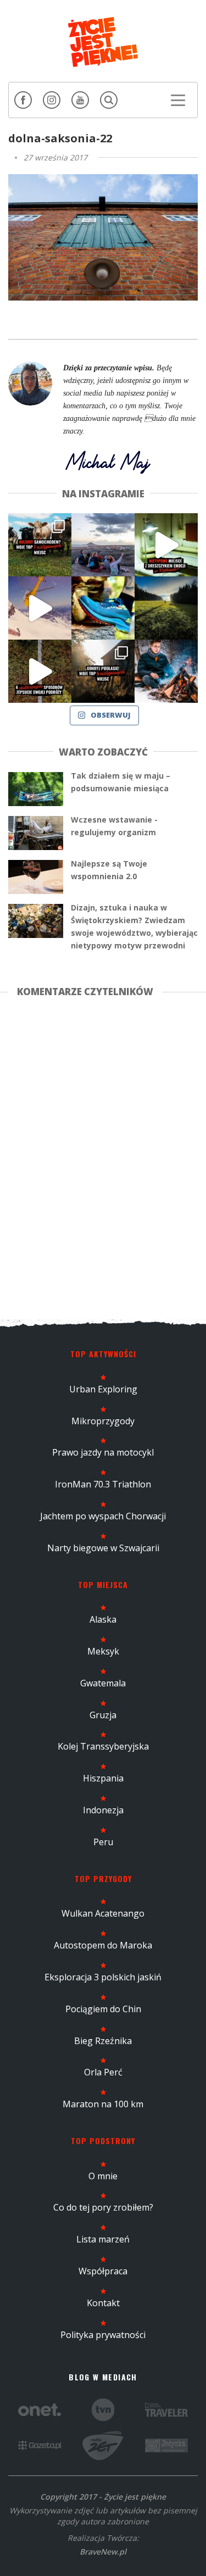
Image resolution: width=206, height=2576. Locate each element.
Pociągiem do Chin (103, 2009)
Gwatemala (103, 1683)
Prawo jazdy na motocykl (103, 1452)
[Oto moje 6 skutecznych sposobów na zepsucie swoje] (40, 671)
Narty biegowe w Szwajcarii (103, 1548)
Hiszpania (103, 1778)
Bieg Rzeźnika (103, 2041)
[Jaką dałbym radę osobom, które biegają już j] (103, 608)
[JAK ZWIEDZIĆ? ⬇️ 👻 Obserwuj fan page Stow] (166, 545)
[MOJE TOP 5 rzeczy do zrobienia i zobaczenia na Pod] (103, 671)
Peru (103, 1842)
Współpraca (103, 2271)
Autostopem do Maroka (103, 1945)
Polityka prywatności (103, 2335)
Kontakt (103, 2303)
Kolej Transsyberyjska (103, 1746)
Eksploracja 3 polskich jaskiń (103, 1977)
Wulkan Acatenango (103, 1913)
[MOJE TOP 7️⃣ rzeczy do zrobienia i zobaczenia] (40, 545)
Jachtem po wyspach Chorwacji (103, 1516)
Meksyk (103, 1651)
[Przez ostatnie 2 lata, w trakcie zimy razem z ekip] (103, 545)
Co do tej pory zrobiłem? (103, 2207)
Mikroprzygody (103, 1421)
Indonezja (103, 1810)
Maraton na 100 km (103, 2104)
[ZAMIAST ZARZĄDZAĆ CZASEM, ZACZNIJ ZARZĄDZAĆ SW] (166, 671)
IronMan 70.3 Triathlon (103, 1484)
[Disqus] (103, 1156)
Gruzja (103, 1715)
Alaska (103, 1619)
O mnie (103, 2176)
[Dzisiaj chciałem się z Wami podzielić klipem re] (40, 608)
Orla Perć (103, 2072)
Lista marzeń (103, 2239)
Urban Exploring (103, 1389)
